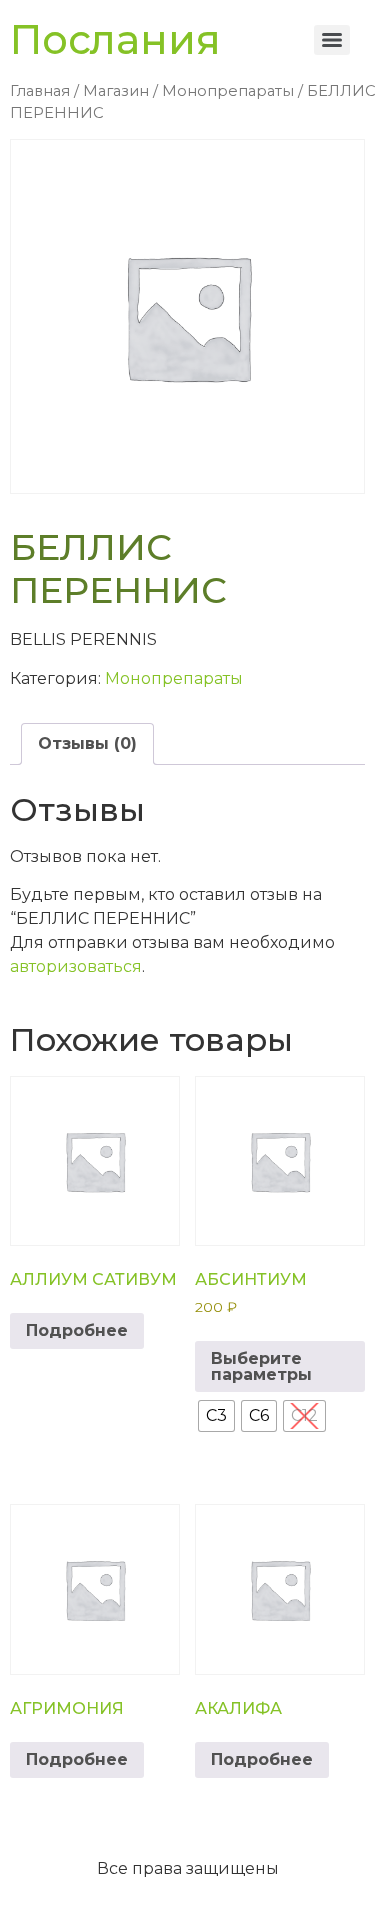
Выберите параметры (261, 1366)
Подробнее (77, 1330)
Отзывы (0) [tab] (87, 743)
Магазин (116, 91)
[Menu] (332, 40)
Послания (115, 39)
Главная (40, 91)
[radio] (216, 1416)
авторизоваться (76, 966)
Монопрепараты (228, 91)
